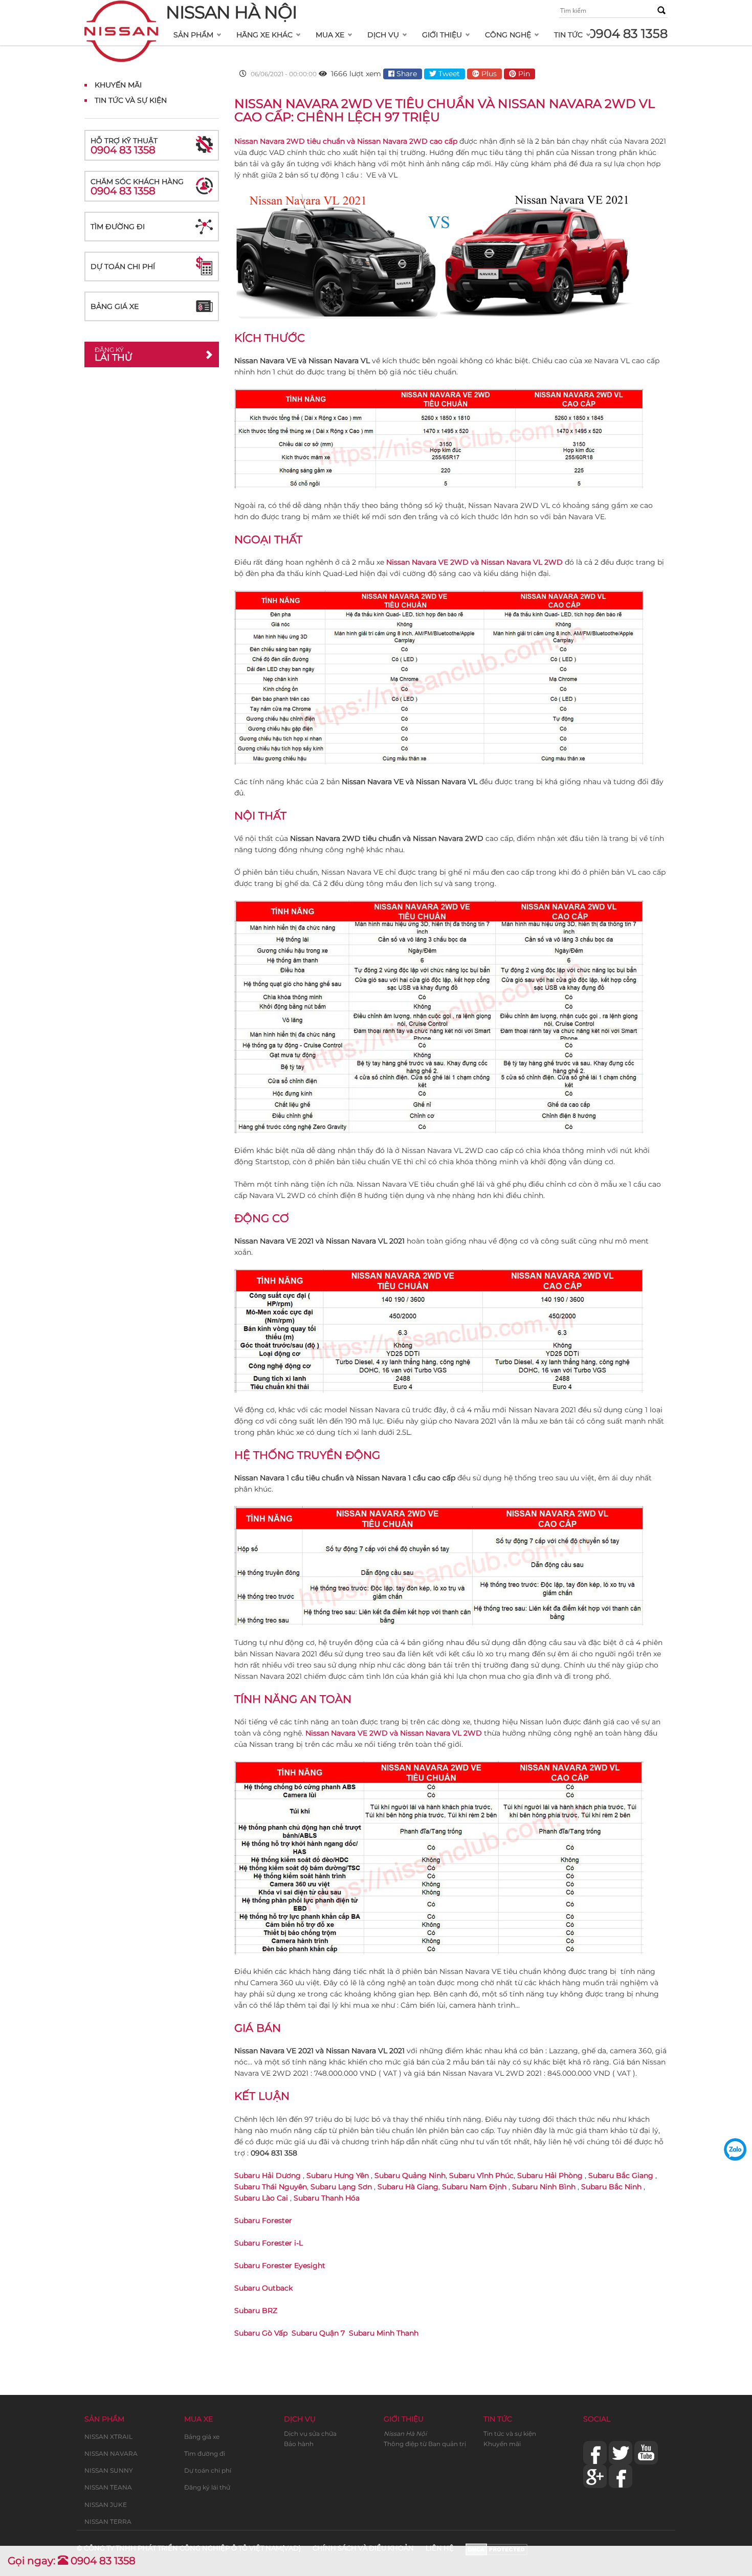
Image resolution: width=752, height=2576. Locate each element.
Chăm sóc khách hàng (137, 187)
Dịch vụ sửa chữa (310, 2434)
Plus (488, 74)
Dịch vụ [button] (383, 35)
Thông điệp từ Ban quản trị (425, 2444)
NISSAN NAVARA (111, 2453)
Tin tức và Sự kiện (131, 100)
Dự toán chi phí (123, 267)
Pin (523, 74)
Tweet (448, 74)
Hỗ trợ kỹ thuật (124, 146)
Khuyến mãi (118, 85)
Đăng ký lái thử (207, 2487)
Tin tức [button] (568, 35)
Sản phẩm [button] (193, 35)
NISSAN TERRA (108, 2522)
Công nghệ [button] (508, 35)
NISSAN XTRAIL (108, 2437)
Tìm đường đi (118, 227)
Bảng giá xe (115, 306)
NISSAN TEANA (108, 2487)
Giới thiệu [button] (442, 35)
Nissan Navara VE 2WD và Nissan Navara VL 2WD (474, 562)
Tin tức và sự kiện (510, 2434)
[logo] (121, 13)
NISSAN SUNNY (109, 2470)
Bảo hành (299, 2444)
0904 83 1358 (628, 34)
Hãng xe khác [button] (264, 35)
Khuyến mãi (502, 2444)
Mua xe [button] (330, 35)
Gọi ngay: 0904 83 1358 (72, 2561)
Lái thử (113, 354)
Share (406, 74)
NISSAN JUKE (106, 2505)
